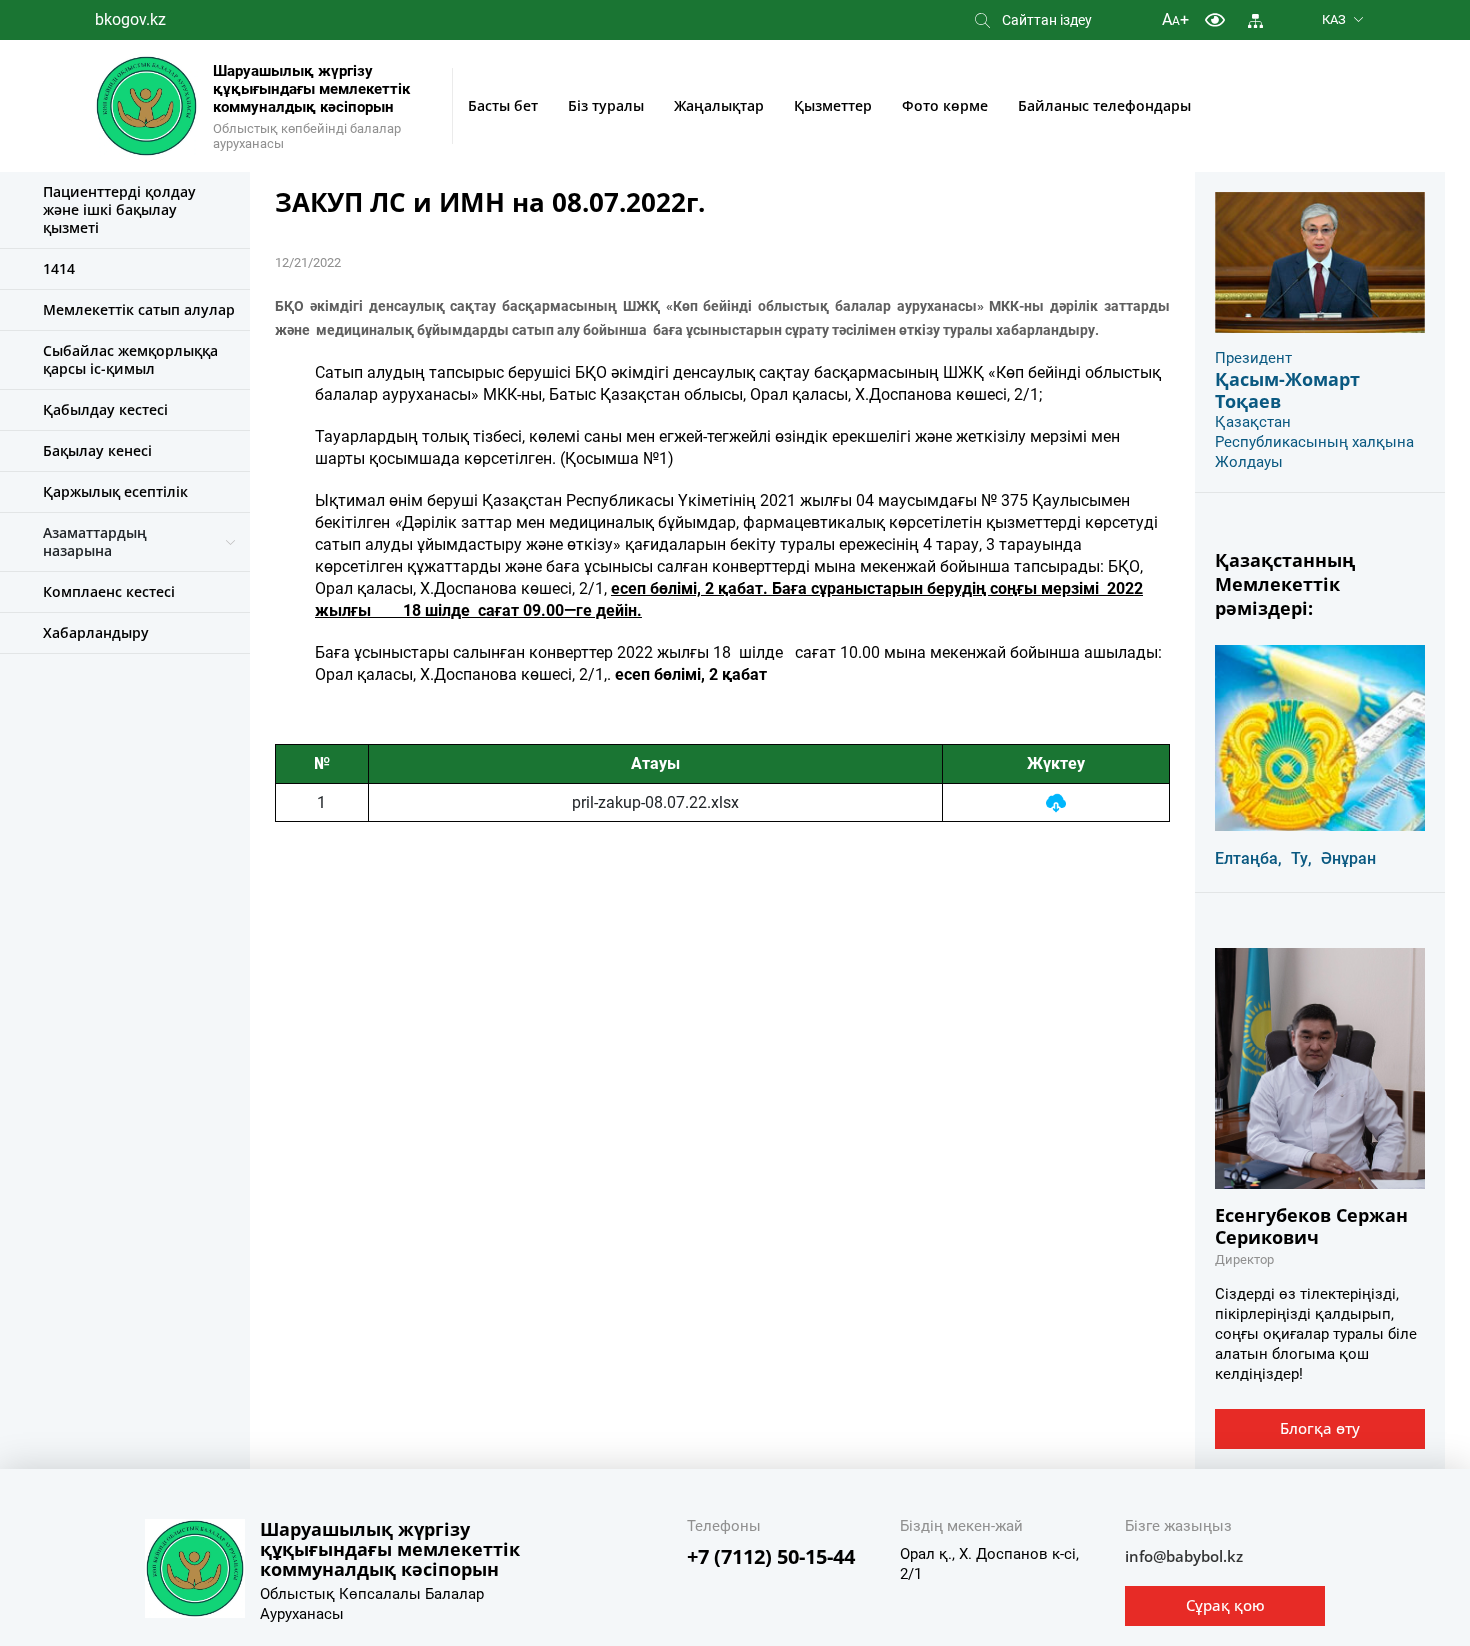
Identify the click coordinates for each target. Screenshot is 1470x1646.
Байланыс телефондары (1104, 105)
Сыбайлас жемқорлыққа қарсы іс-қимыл (130, 359)
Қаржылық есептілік (115, 491)
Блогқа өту (1320, 1428)
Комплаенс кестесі (109, 591)
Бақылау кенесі (97, 450)
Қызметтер (833, 105)
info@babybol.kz (1184, 1556)
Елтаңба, (1248, 858)
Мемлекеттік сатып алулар (139, 309)
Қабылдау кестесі (105, 409)
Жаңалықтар (719, 105)
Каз (1334, 19)
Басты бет (503, 105)
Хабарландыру (96, 632)
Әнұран (1348, 858)
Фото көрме (945, 105)
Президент (1253, 358)
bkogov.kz (130, 19)
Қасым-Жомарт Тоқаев (1287, 390)
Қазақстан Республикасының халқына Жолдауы (1314, 442)
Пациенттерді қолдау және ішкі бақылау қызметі (119, 209)
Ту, (1301, 858)
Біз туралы (606, 105)
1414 (59, 268)
